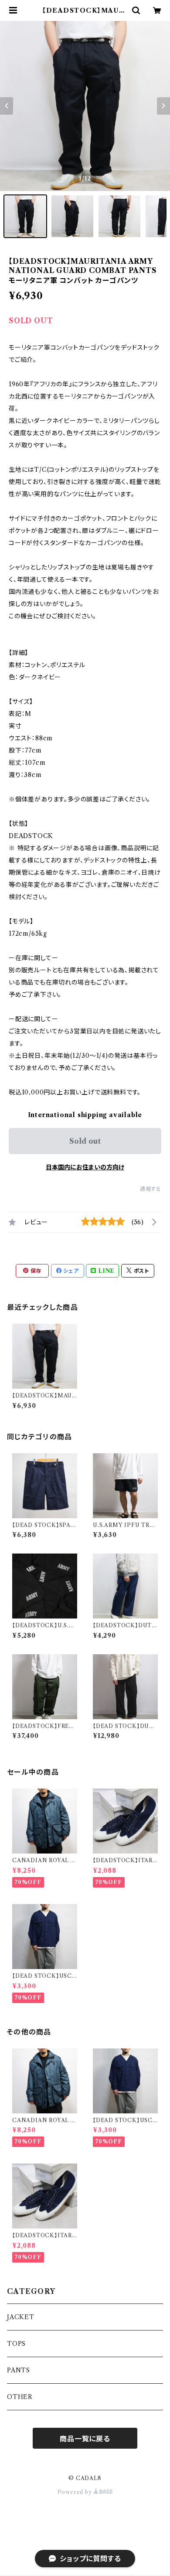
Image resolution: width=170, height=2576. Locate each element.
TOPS (16, 2344)
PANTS (19, 2370)
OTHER (20, 2397)
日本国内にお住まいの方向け (85, 1167)
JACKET (21, 2317)
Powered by (76, 2492)
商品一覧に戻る (85, 2439)
